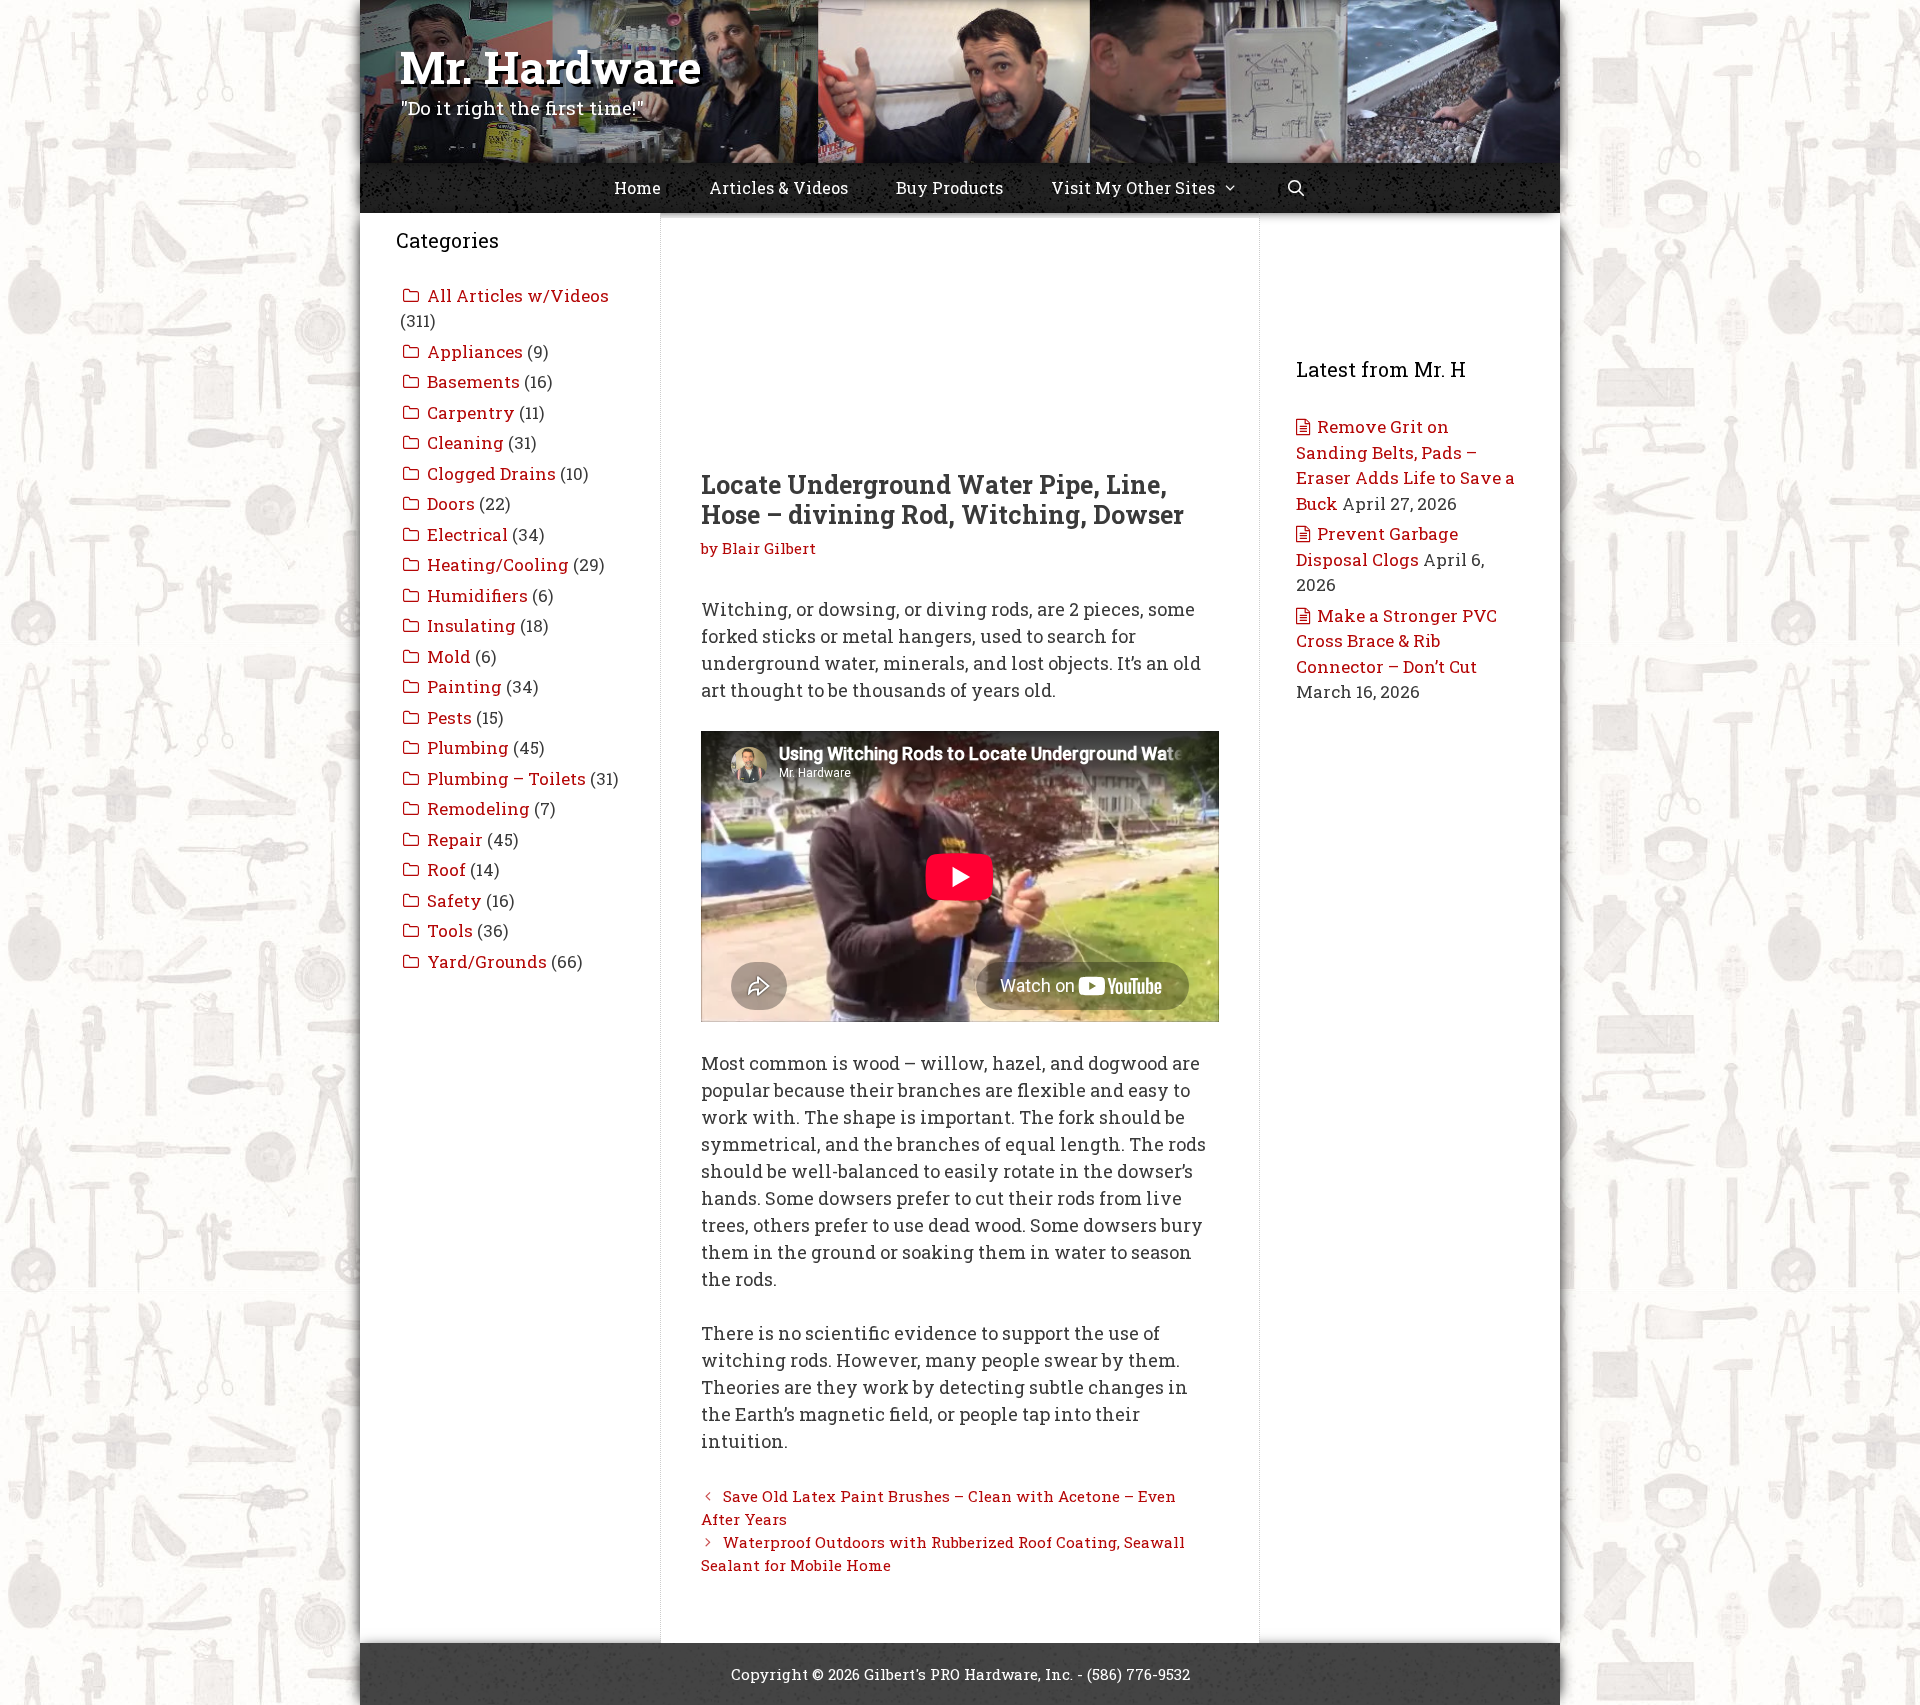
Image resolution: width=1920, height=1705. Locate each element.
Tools (450, 930)
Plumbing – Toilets (506, 778)
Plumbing (468, 747)
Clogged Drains (491, 473)
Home (637, 187)
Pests (449, 717)
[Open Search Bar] (1296, 188)
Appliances (475, 351)
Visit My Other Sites (1133, 187)
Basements (473, 381)
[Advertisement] (960, 320)
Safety (454, 900)
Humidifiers (477, 595)
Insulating (471, 625)
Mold (449, 656)
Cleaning (465, 442)
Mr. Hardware (551, 66)
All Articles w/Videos (518, 295)
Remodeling (478, 808)
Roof (446, 869)
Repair (455, 839)
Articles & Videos (778, 187)
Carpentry (471, 412)
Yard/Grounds (487, 961)
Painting (464, 686)
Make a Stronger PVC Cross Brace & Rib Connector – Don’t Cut (1396, 641)
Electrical (467, 534)
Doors (451, 503)
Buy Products (949, 187)
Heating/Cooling (498, 564)
